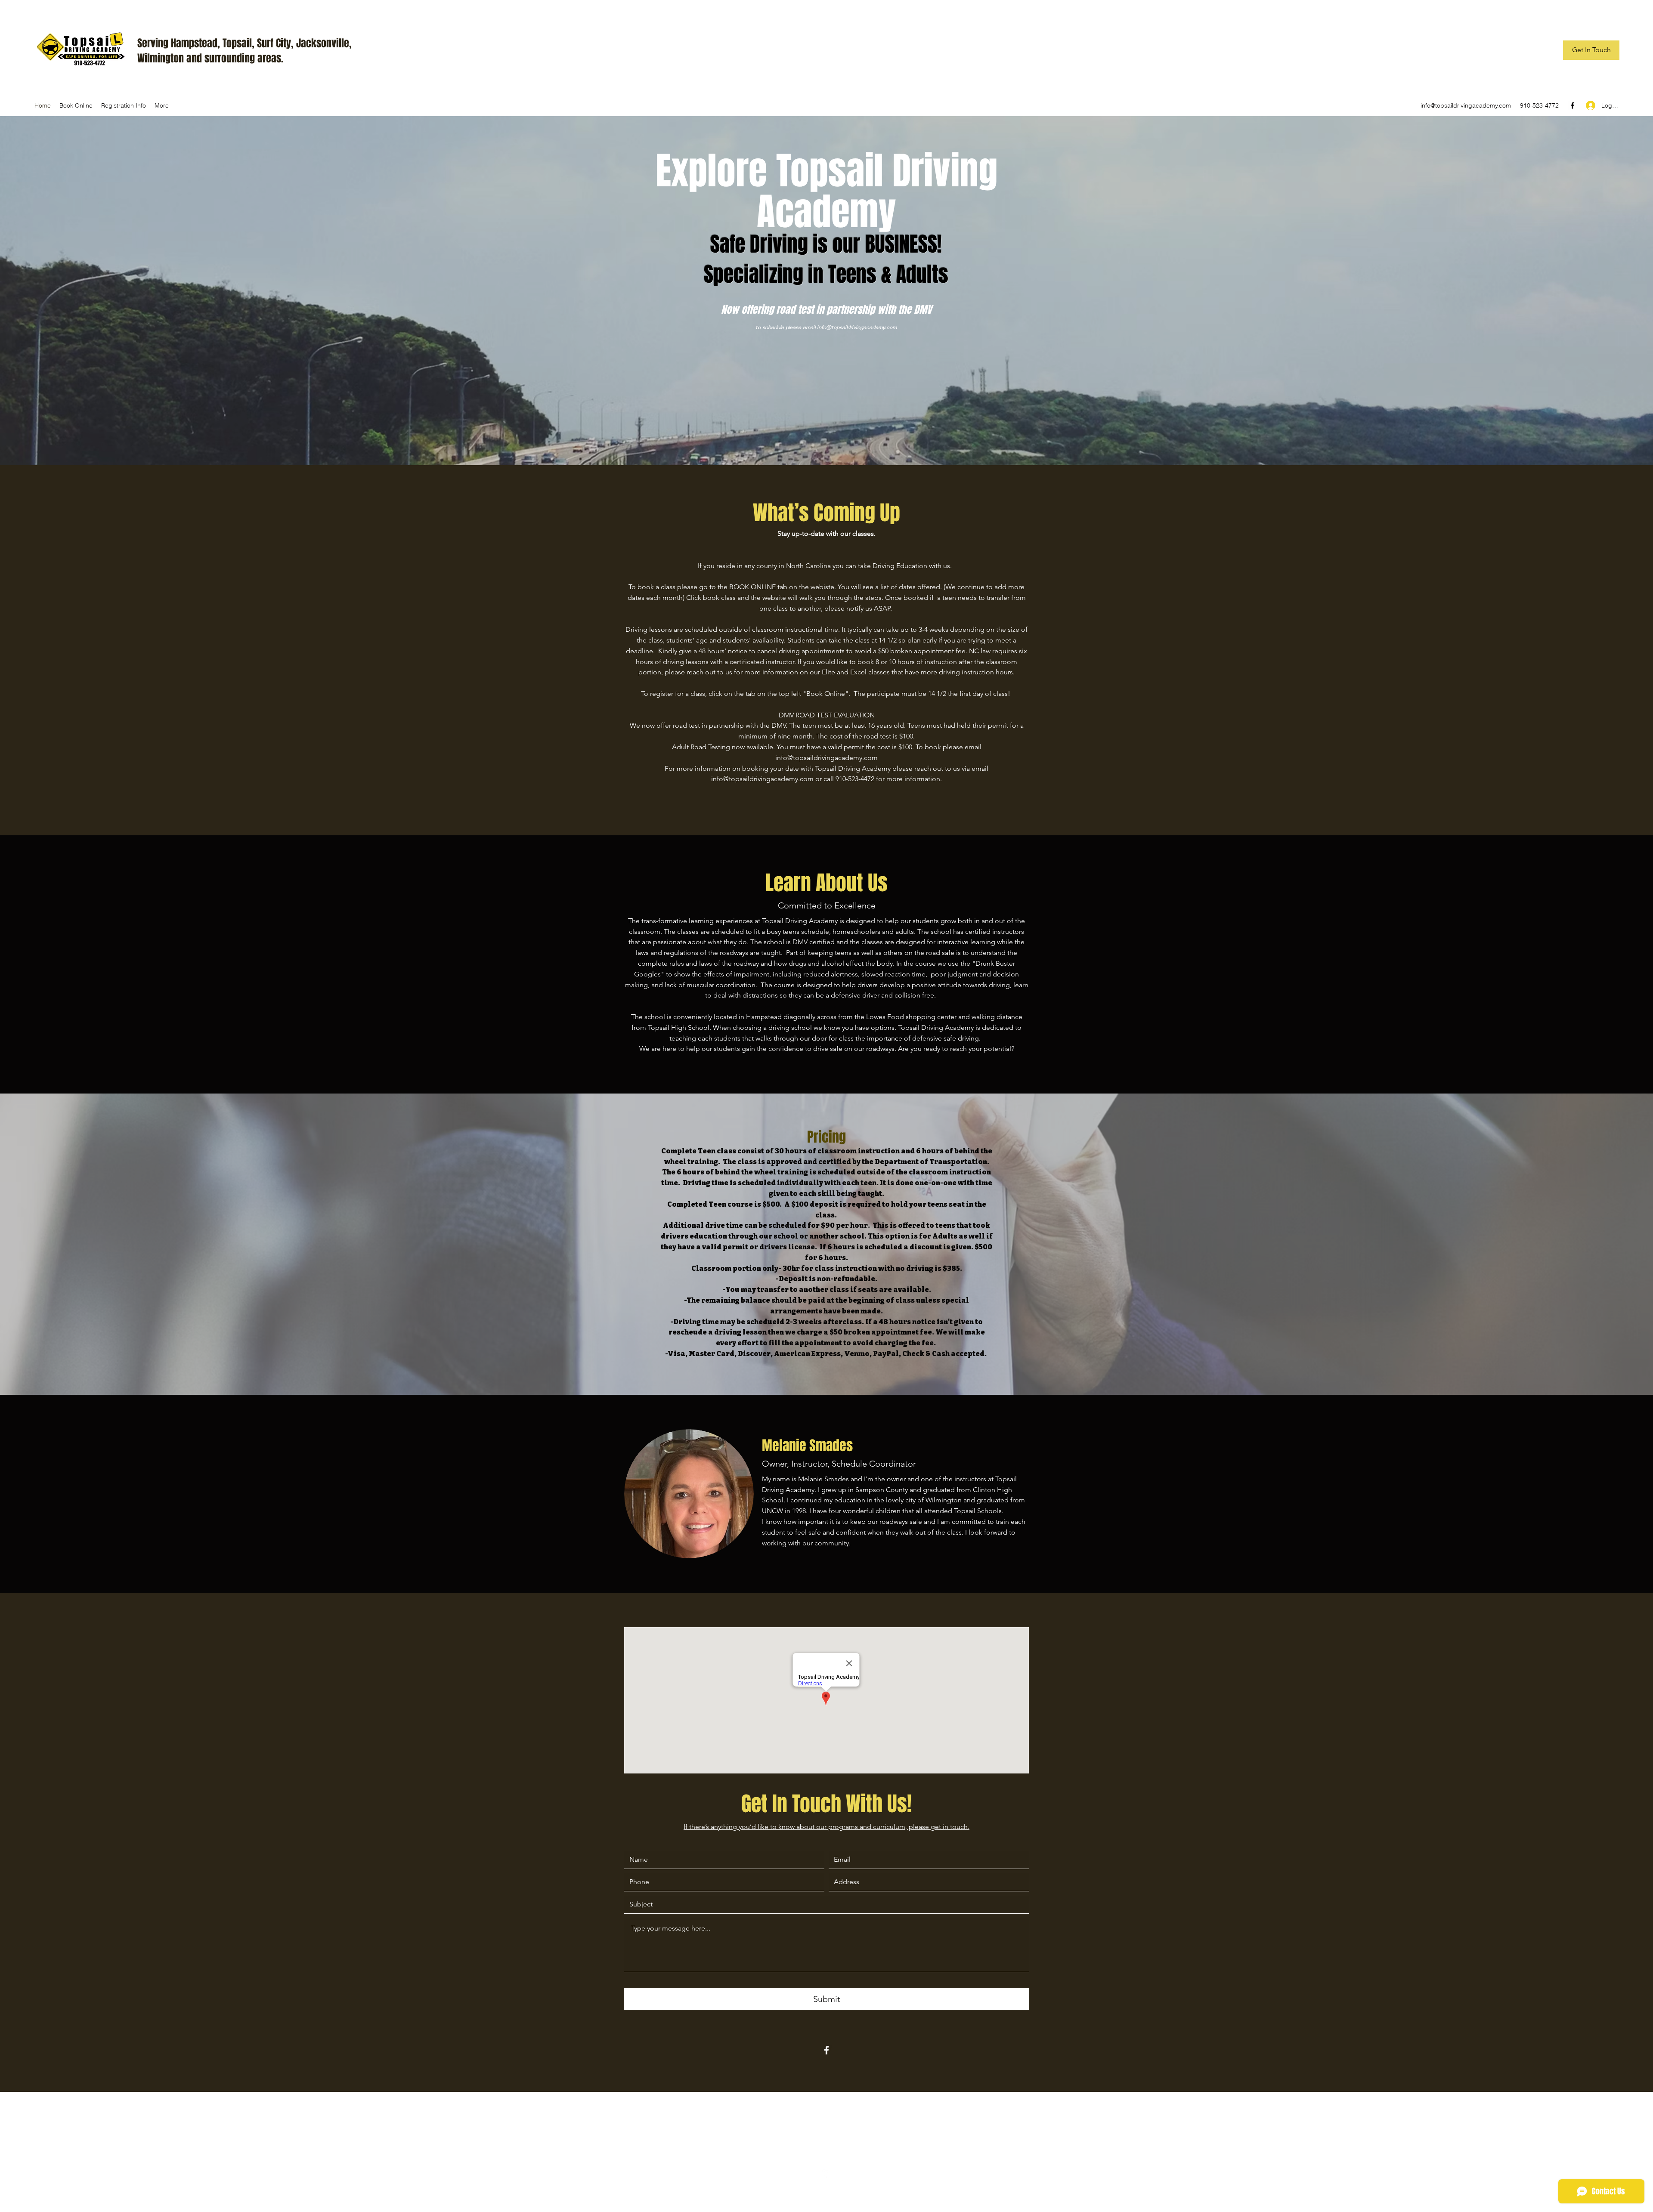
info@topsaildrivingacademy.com (1466, 105)
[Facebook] (1573, 105)
